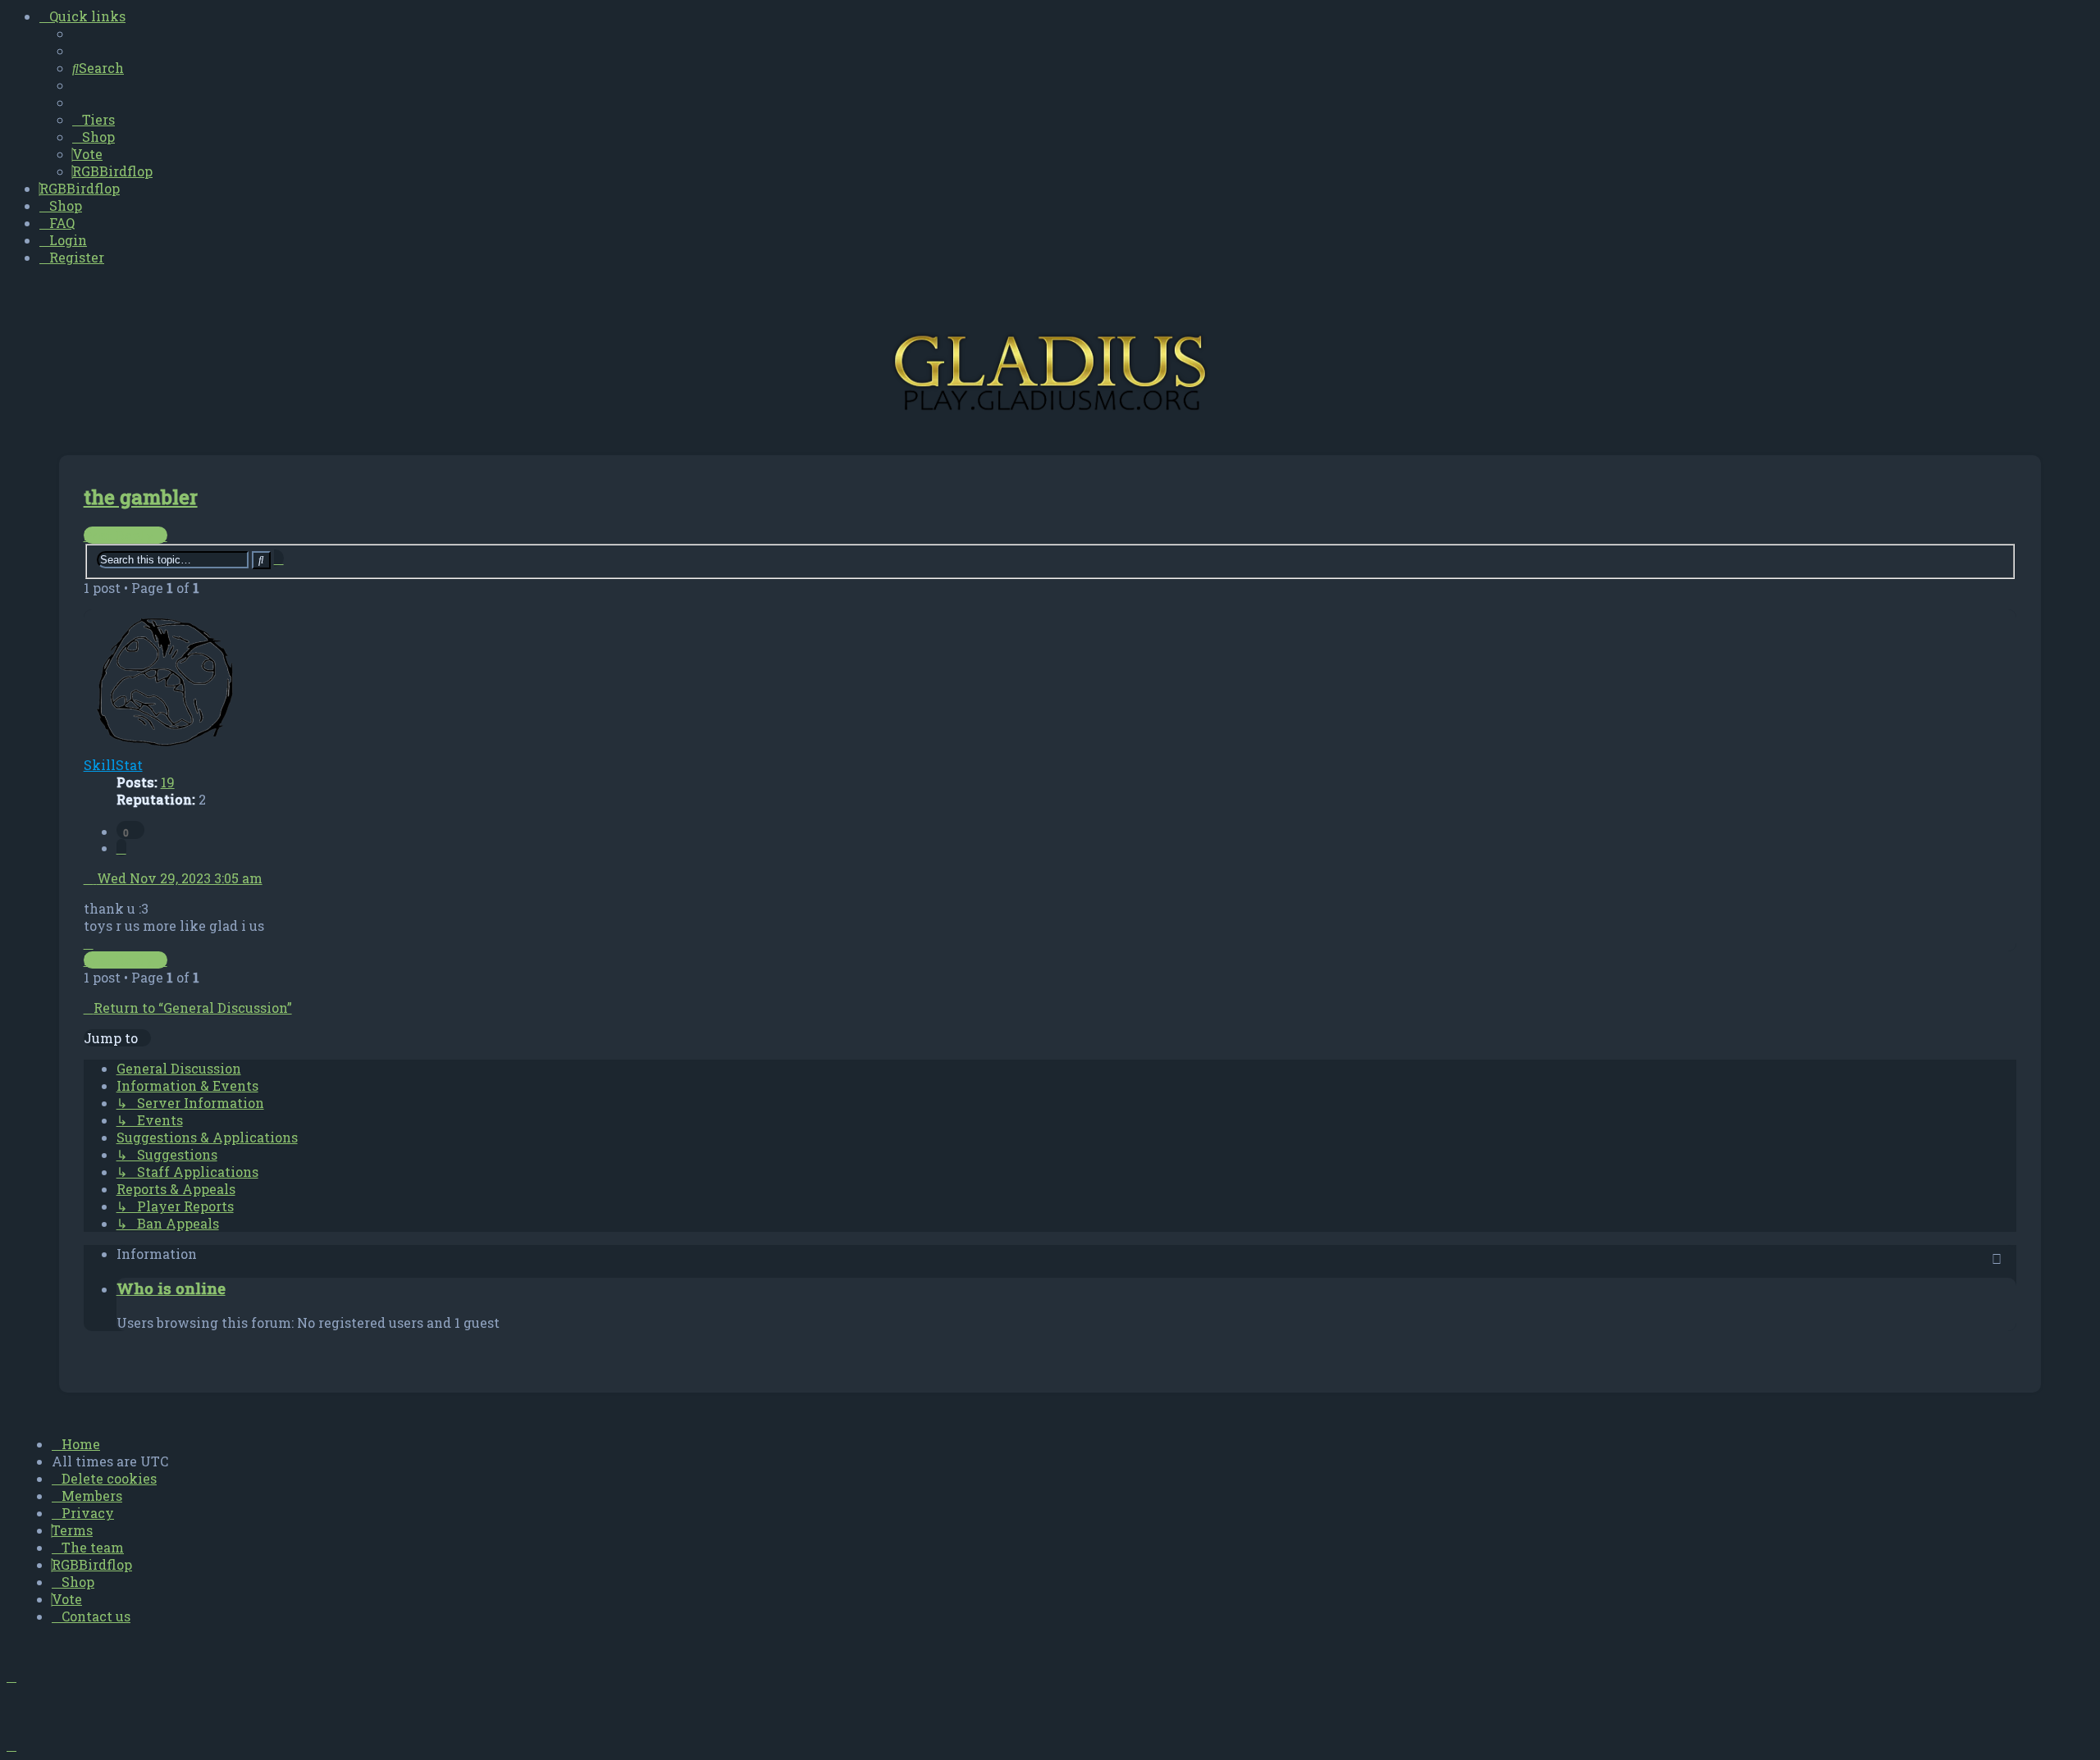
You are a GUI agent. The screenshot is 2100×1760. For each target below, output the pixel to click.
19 (168, 782)
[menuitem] (98, 68)
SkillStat (113, 765)
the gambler (141, 497)
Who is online (171, 1288)
